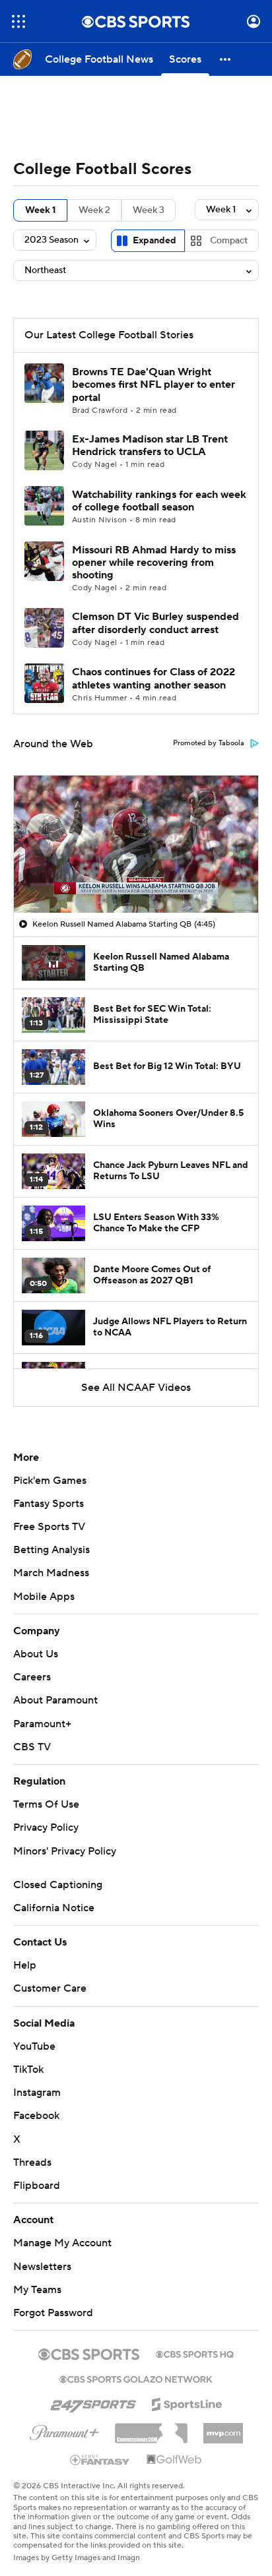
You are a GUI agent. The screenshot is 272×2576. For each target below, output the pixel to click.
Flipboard (37, 2186)
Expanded (154, 241)
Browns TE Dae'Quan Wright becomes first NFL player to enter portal (153, 384)
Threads (32, 2162)
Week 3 (149, 210)
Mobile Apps (44, 1597)
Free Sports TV (49, 1527)
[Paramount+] (64, 2430)
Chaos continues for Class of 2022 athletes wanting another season (153, 678)
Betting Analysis (51, 1550)
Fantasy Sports (49, 1504)
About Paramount (55, 1700)
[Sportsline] (187, 2403)
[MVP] (223, 2428)
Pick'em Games (50, 1481)
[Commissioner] (151, 2428)
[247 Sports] (93, 2402)
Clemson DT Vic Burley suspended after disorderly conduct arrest (155, 623)
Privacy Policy (46, 1827)
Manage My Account (62, 2243)
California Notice (54, 1908)
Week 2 (94, 210)
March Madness (51, 1573)
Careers (32, 1677)
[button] (18, 21)
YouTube (34, 2046)
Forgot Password (53, 2313)
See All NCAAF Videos (136, 1388)
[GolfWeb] (174, 2460)
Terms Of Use (46, 1804)
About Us (36, 1654)
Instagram (37, 2093)
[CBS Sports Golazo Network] (136, 2378)
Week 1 (41, 210)
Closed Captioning (58, 1885)
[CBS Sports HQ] (195, 2353)
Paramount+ (42, 1724)
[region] (136, 844)
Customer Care (50, 1988)
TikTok (28, 2070)
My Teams (37, 2290)
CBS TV (32, 1747)
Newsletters (42, 2267)
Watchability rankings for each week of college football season (159, 501)
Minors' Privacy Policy (65, 1851)
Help (25, 1965)
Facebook (36, 2116)
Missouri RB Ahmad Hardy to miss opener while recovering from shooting (154, 563)
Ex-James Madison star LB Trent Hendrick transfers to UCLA (150, 445)
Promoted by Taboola (209, 743)
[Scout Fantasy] (100, 2459)
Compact (229, 241)
